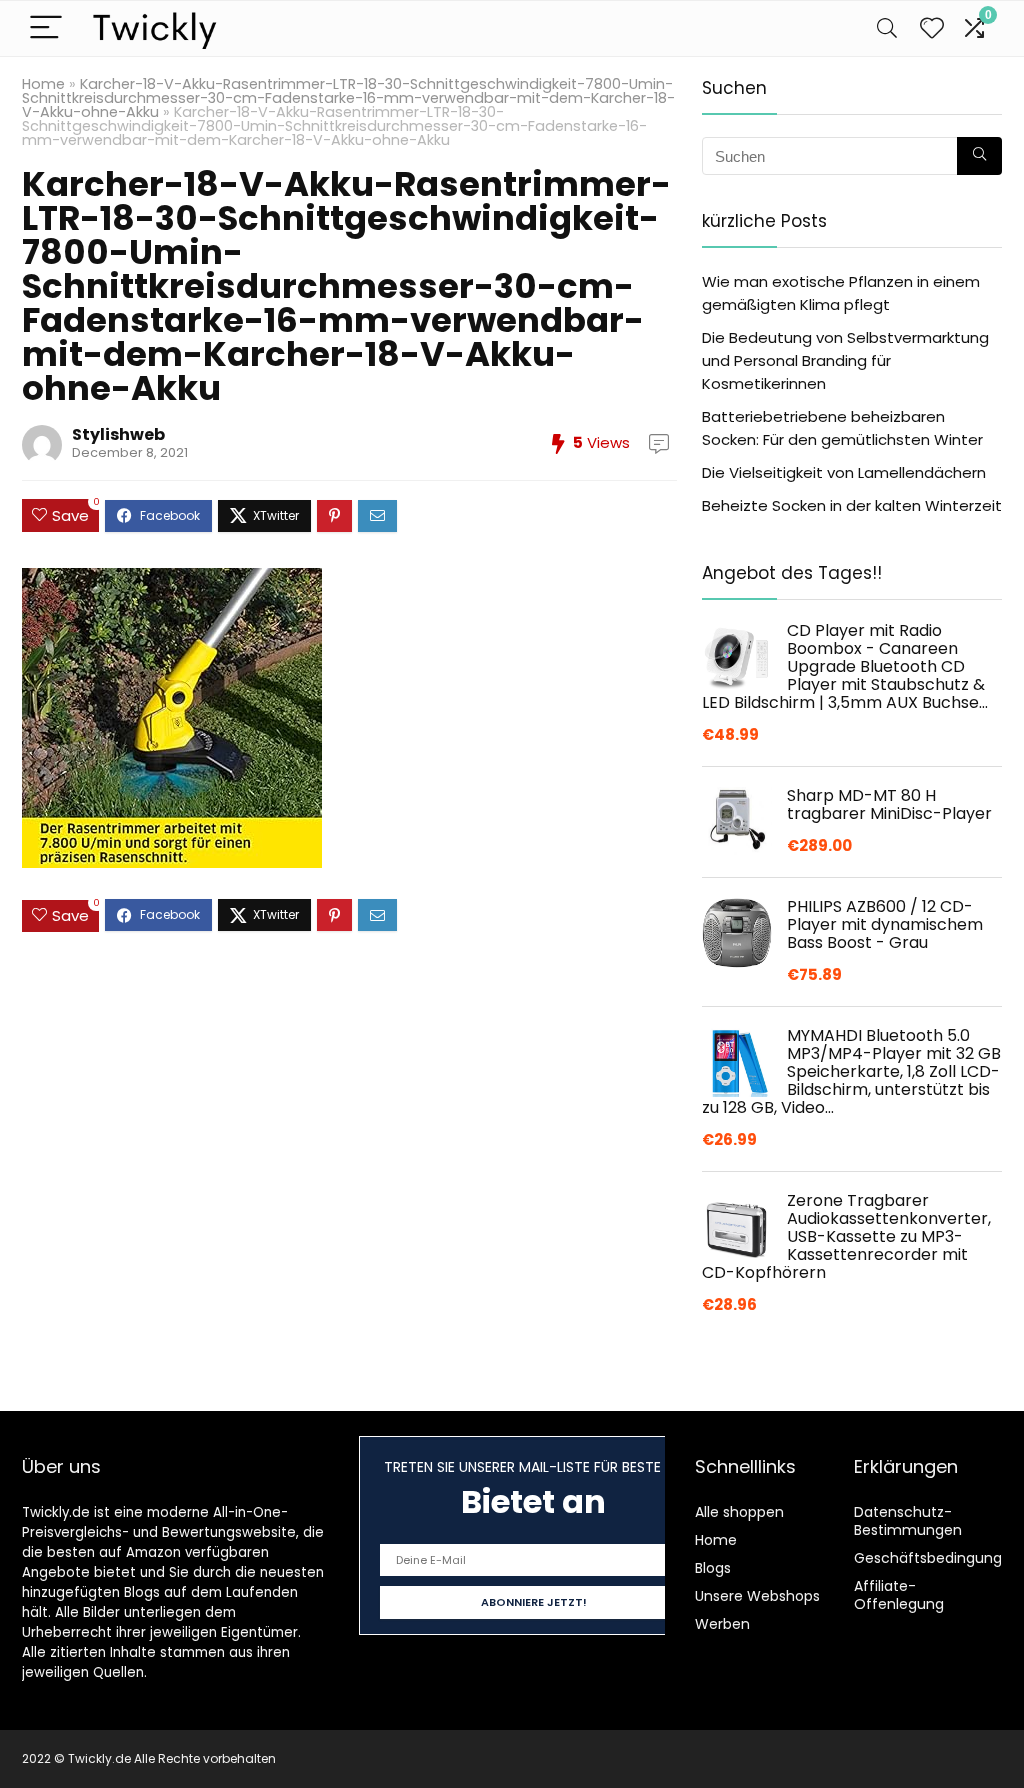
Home (43, 84)
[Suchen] (979, 156)
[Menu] (46, 28)
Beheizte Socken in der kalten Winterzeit (852, 505)
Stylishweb (118, 434)
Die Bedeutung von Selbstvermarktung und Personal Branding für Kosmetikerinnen (845, 360)
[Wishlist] (932, 28)
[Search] (887, 28)
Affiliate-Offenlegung (899, 1595)
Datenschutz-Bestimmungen (908, 1521)
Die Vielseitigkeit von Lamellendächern (844, 472)
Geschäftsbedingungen (937, 1558)
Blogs (713, 1568)
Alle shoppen (739, 1512)
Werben (722, 1624)
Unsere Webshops (757, 1596)
